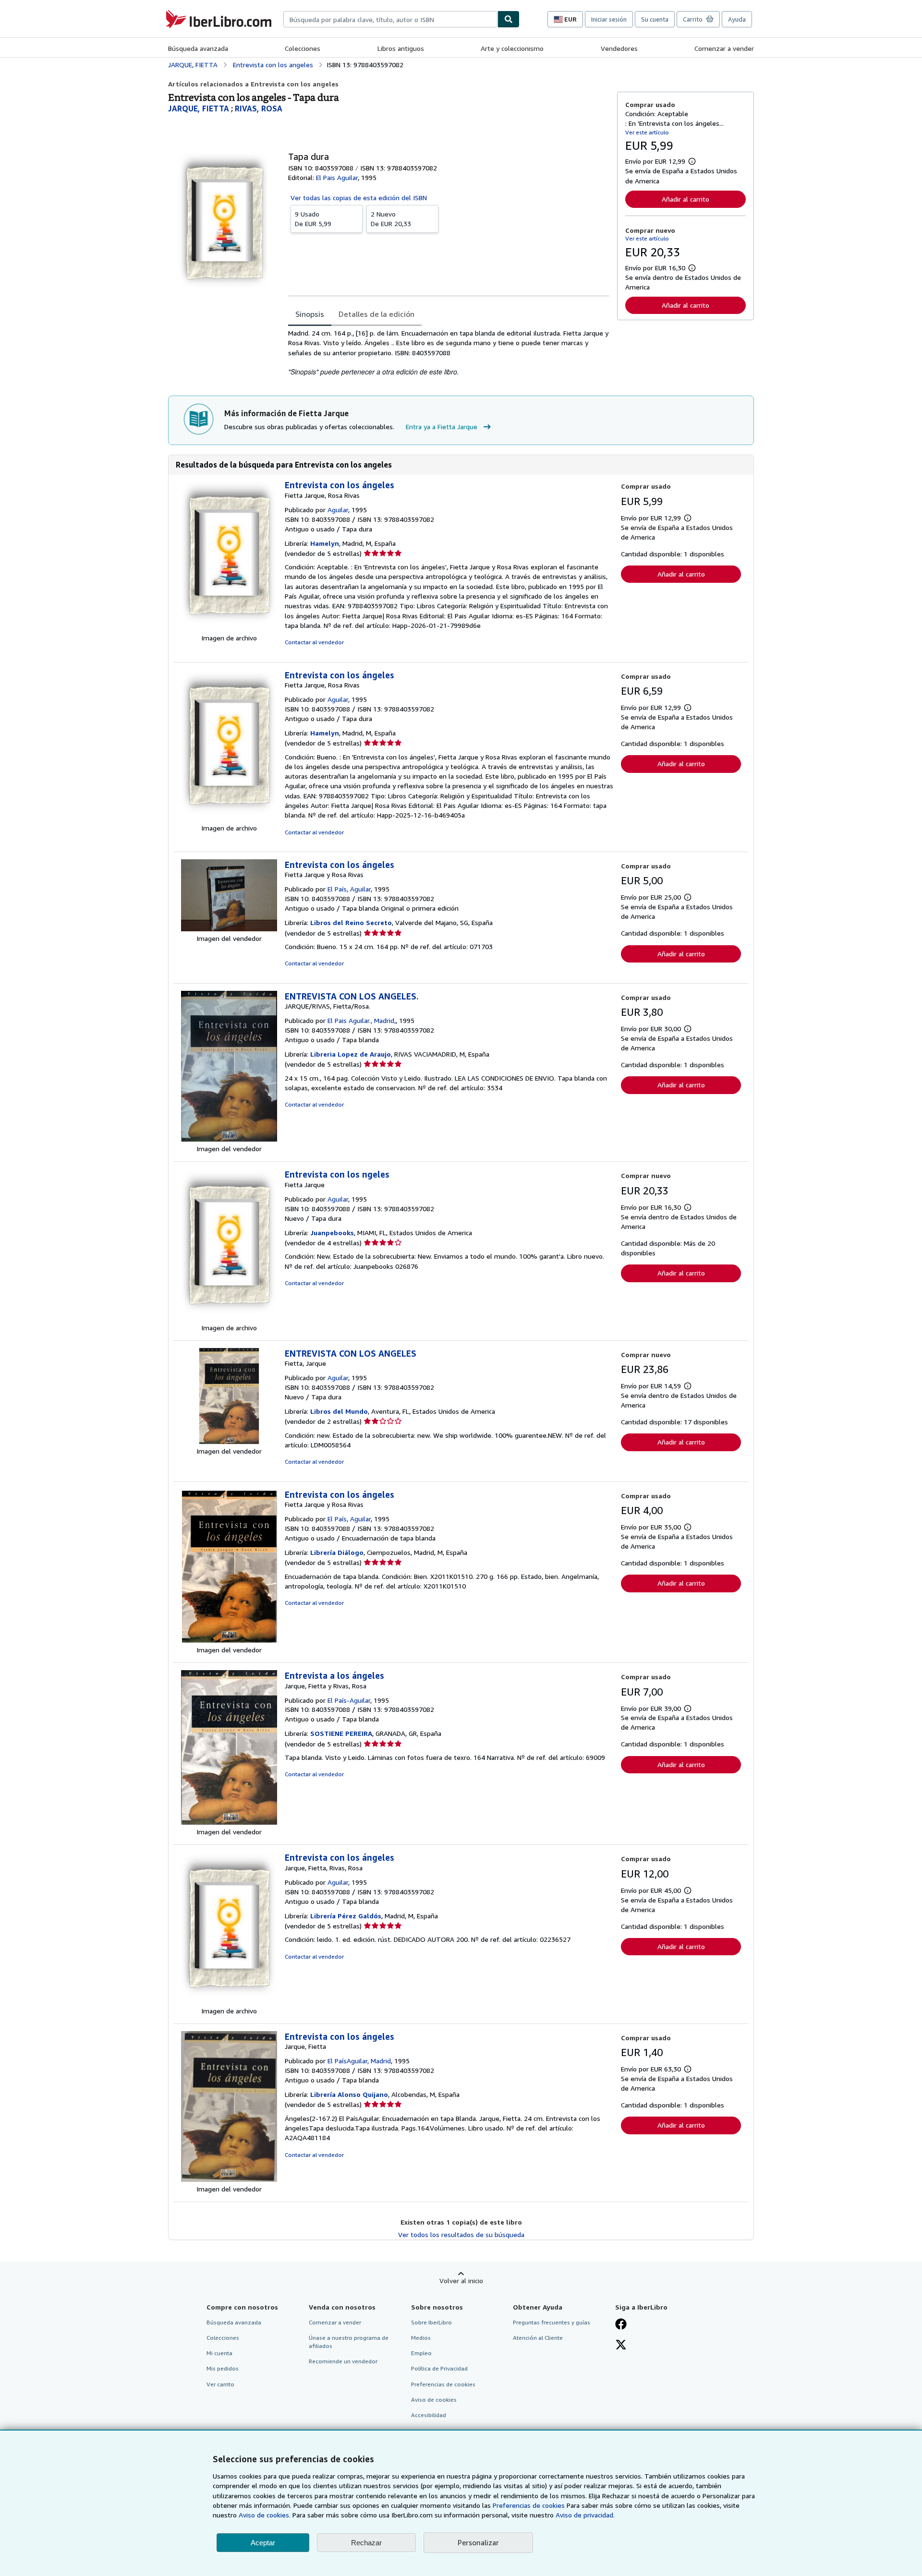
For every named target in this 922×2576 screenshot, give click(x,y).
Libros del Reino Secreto (351, 922)
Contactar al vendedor (314, 642)
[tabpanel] (449, 353)
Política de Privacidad (439, 2368)
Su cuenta (655, 19)
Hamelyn (325, 543)
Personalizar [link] (478, 2542)
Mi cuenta (219, 2353)
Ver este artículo (647, 132)
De (313, 219)
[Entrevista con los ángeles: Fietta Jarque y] (229, 929)
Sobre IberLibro (431, 2322)
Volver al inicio (461, 2281)
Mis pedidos (223, 2368)
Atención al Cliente (538, 2338)
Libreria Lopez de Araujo (351, 1054)
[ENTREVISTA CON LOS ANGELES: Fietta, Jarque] (229, 1441)
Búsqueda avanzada (198, 48)
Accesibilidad (429, 2415)
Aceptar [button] (263, 2543)
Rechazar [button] (366, 2543)
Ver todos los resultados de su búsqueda (461, 2234)
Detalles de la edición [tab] (376, 314)
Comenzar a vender (724, 48)
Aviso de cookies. (265, 2515)
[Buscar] (509, 19)
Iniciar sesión (609, 19)
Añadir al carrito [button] (685, 199)
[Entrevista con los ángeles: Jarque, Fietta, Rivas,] (229, 2001)
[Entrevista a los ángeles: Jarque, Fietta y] (229, 1822)
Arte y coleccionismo (512, 48)
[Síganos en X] (621, 2346)
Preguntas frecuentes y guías (552, 2322)
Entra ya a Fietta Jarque (442, 427)
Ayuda (737, 19)
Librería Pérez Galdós (346, 1916)
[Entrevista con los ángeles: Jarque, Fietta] (229, 2179)
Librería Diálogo (337, 1552)
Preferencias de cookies (529, 2505)
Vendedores (619, 48)
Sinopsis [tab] (310, 314)
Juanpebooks (332, 1233)
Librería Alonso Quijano (349, 2094)
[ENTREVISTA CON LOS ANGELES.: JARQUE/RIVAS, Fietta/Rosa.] (229, 1139)
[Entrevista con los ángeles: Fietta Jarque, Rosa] (229, 628)
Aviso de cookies (434, 2400)
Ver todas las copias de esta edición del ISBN (359, 198)
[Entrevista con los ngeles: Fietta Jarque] (229, 1318)
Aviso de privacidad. (585, 2515)
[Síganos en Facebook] (621, 2325)
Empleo (421, 2353)
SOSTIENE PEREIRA (341, 1733)
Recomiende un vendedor (343, 2361)
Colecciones (303, 48)
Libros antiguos (401, 48)
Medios (421, 2338)
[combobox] (390, 19)
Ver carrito (220, 2384)
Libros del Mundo (339, 1411)
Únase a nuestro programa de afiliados (349, 2342)
